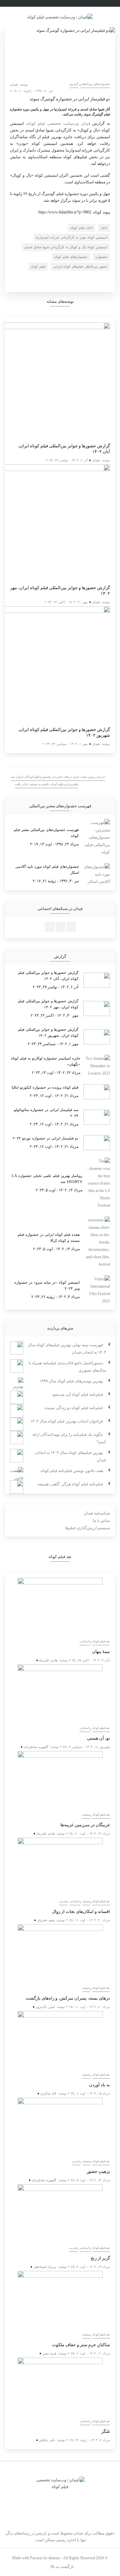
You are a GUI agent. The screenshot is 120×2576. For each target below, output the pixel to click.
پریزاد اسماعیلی (45, 2267)
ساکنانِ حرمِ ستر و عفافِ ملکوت (81, 2345)
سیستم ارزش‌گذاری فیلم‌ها (87, 1528)
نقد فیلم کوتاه (101, 1641)
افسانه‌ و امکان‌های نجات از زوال (81, 1911)
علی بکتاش (47, 2440)
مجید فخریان (46, 1920)
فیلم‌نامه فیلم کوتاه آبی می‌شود (77, 1394)
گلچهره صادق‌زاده (36, 1747)
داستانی (85, 1641)
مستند (86, 1815)
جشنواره (101, 257)
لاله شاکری (48, 2093)
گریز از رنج (100, 2258)
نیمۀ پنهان (101, 1651)
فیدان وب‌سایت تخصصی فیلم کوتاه (59, 123)
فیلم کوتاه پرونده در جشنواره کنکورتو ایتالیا (45, 1087)
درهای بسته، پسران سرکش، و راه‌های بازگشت (68, 1998)
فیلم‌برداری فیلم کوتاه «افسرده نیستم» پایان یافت (46, 784)
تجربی (63, 1901)
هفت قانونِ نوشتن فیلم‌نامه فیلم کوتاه (72, 1471)
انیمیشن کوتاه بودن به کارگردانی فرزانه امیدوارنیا (72, 237)
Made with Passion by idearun (36, 2558)
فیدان (14, 84)
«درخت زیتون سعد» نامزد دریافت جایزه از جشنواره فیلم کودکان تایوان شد (58, 777)
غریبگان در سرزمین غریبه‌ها (85, 1825)
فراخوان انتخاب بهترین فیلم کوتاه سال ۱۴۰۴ (67, 1421)
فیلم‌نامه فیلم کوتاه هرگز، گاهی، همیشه (70, 1484)
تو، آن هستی (98, 1738)
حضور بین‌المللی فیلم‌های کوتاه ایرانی (80, 266)
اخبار (104, 228)
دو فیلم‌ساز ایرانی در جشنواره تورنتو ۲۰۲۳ (45, 1138)
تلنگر (106, 2431)
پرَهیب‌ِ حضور (98, 2171)
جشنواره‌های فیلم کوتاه (71, 257)
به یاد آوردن (99, 2085)
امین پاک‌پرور (45, 2007)
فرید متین (49, 2353)
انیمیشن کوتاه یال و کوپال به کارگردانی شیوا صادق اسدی (66, 247)
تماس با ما (101, 1521)
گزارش (74, 84)
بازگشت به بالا (62, 2567)
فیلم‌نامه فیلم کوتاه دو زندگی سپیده (74, 1408)
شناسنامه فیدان (97, 1513)
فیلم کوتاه (38, 266)
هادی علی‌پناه (48, 1660)
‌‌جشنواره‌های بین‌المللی (95, 84)
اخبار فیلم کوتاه (81, 228)
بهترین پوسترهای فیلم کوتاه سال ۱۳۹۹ (71, 1381)
